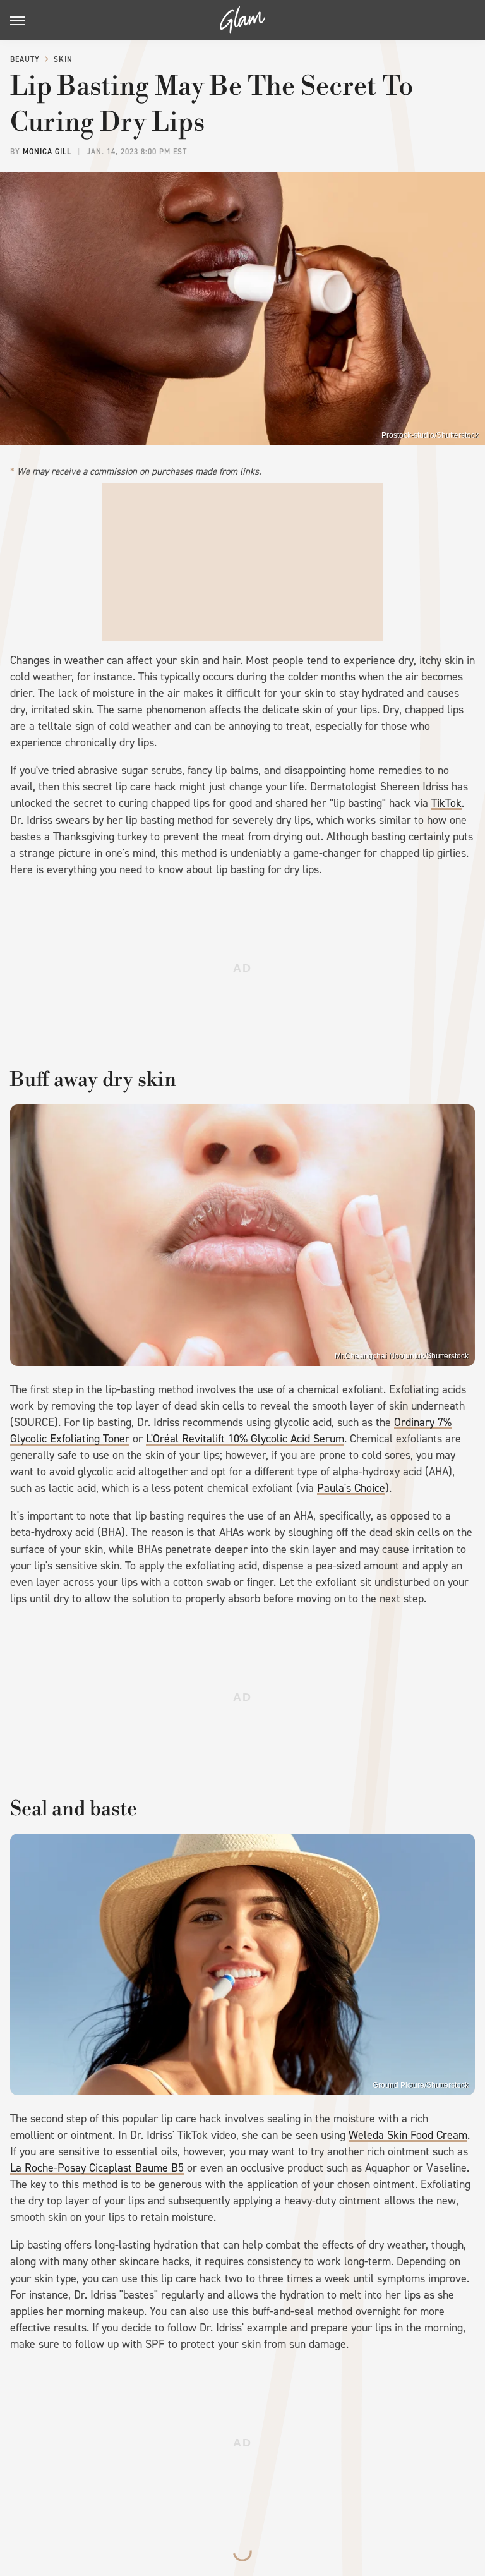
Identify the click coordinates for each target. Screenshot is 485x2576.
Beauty (25, 59)
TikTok (446, 803)
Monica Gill (47, 152)
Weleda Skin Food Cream (408, 2135)
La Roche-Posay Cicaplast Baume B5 (97, 2168)
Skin (63, 59)
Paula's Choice (351, 1488)
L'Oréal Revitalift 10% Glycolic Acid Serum (245, 1439)
